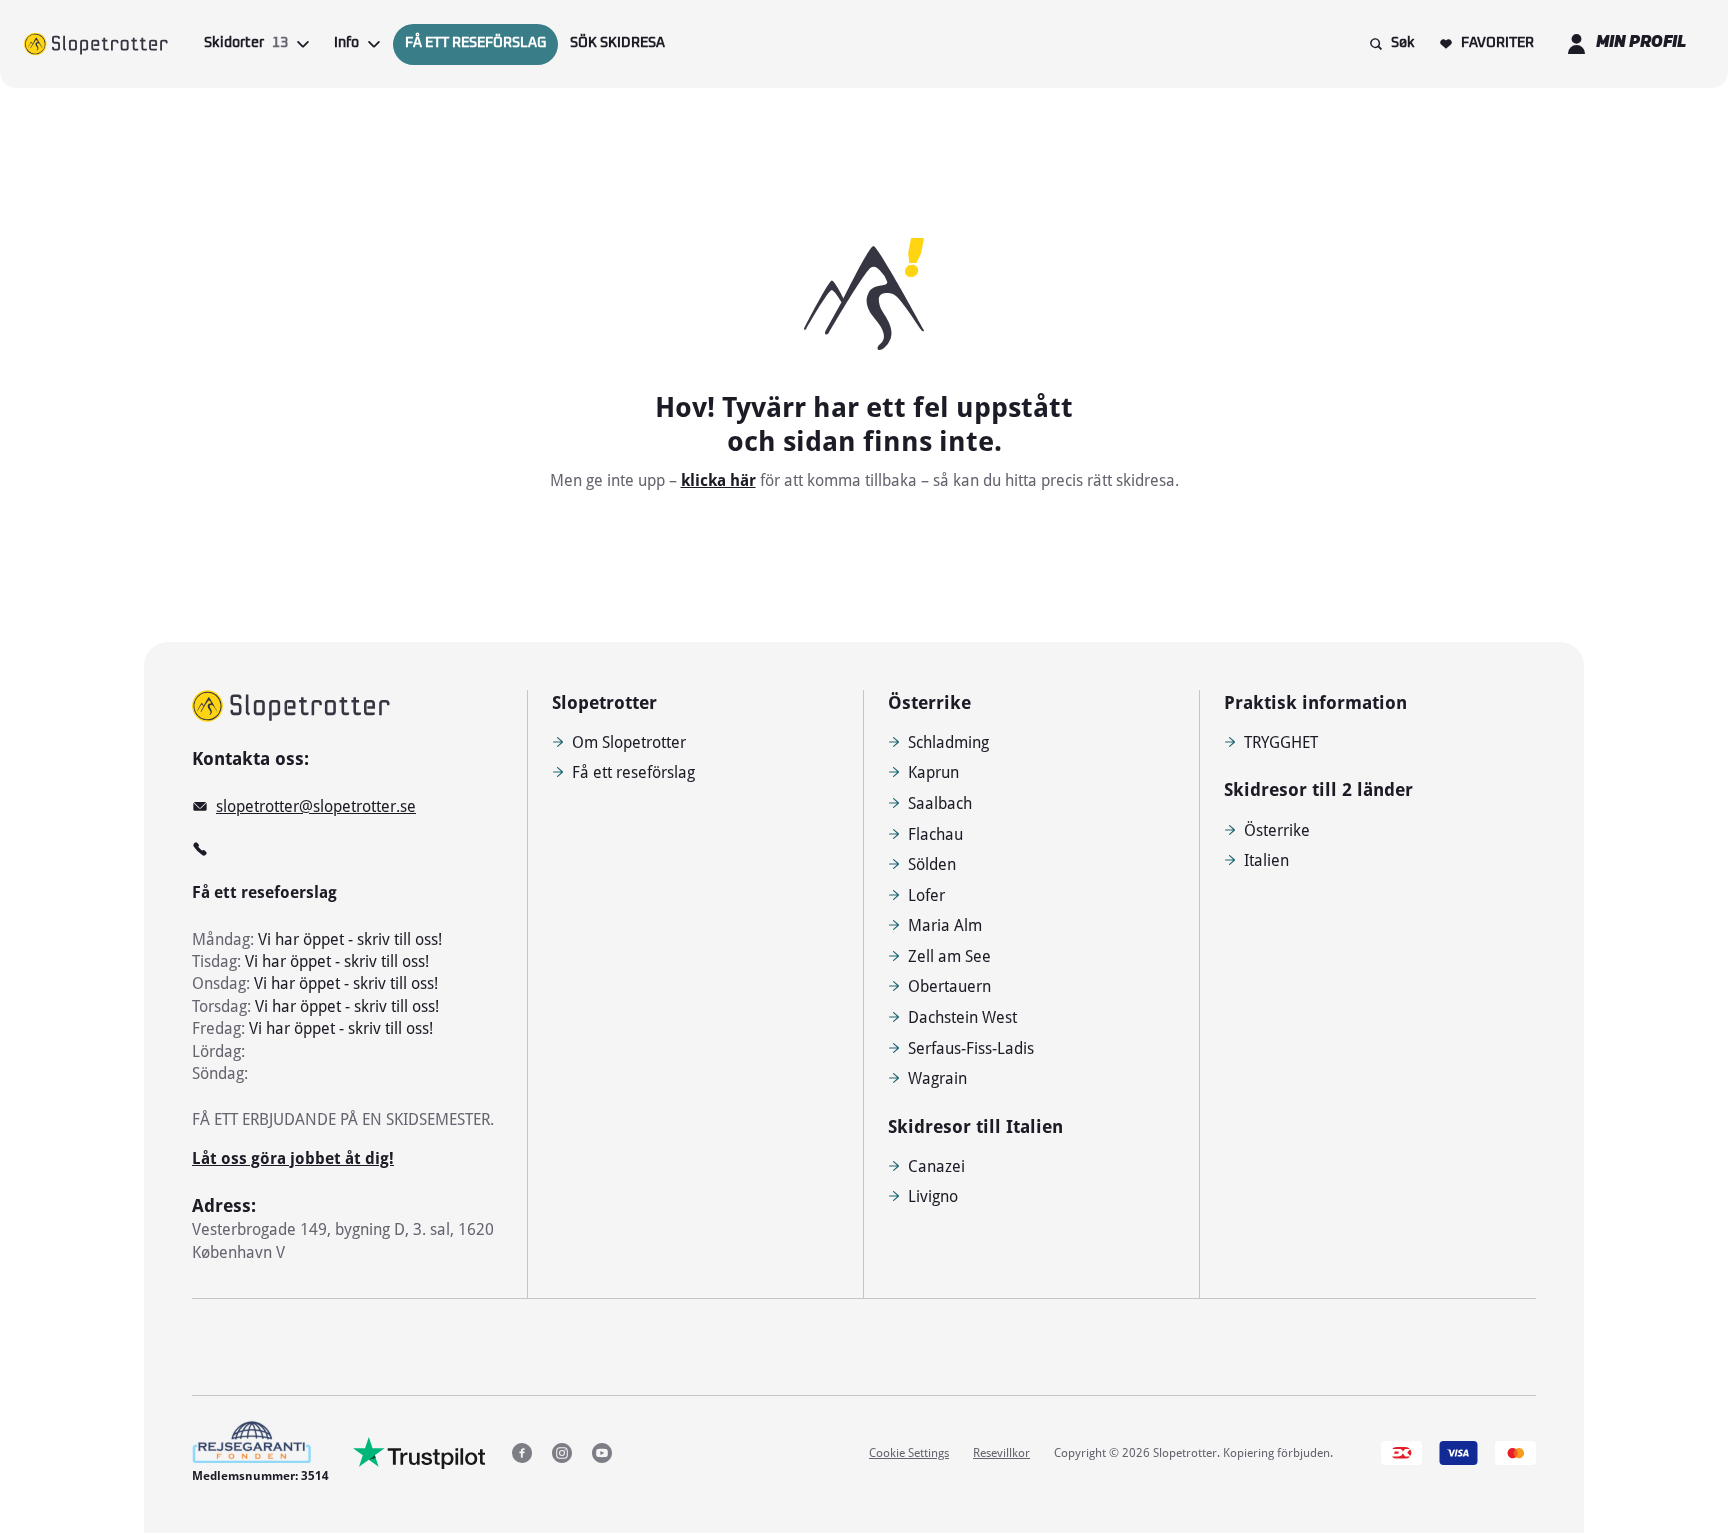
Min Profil (1641, 43)
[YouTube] (602, 1453)
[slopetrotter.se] (291, 706)
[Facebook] (522, 1453)
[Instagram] (562, 1453)
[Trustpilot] (419, 1453)
